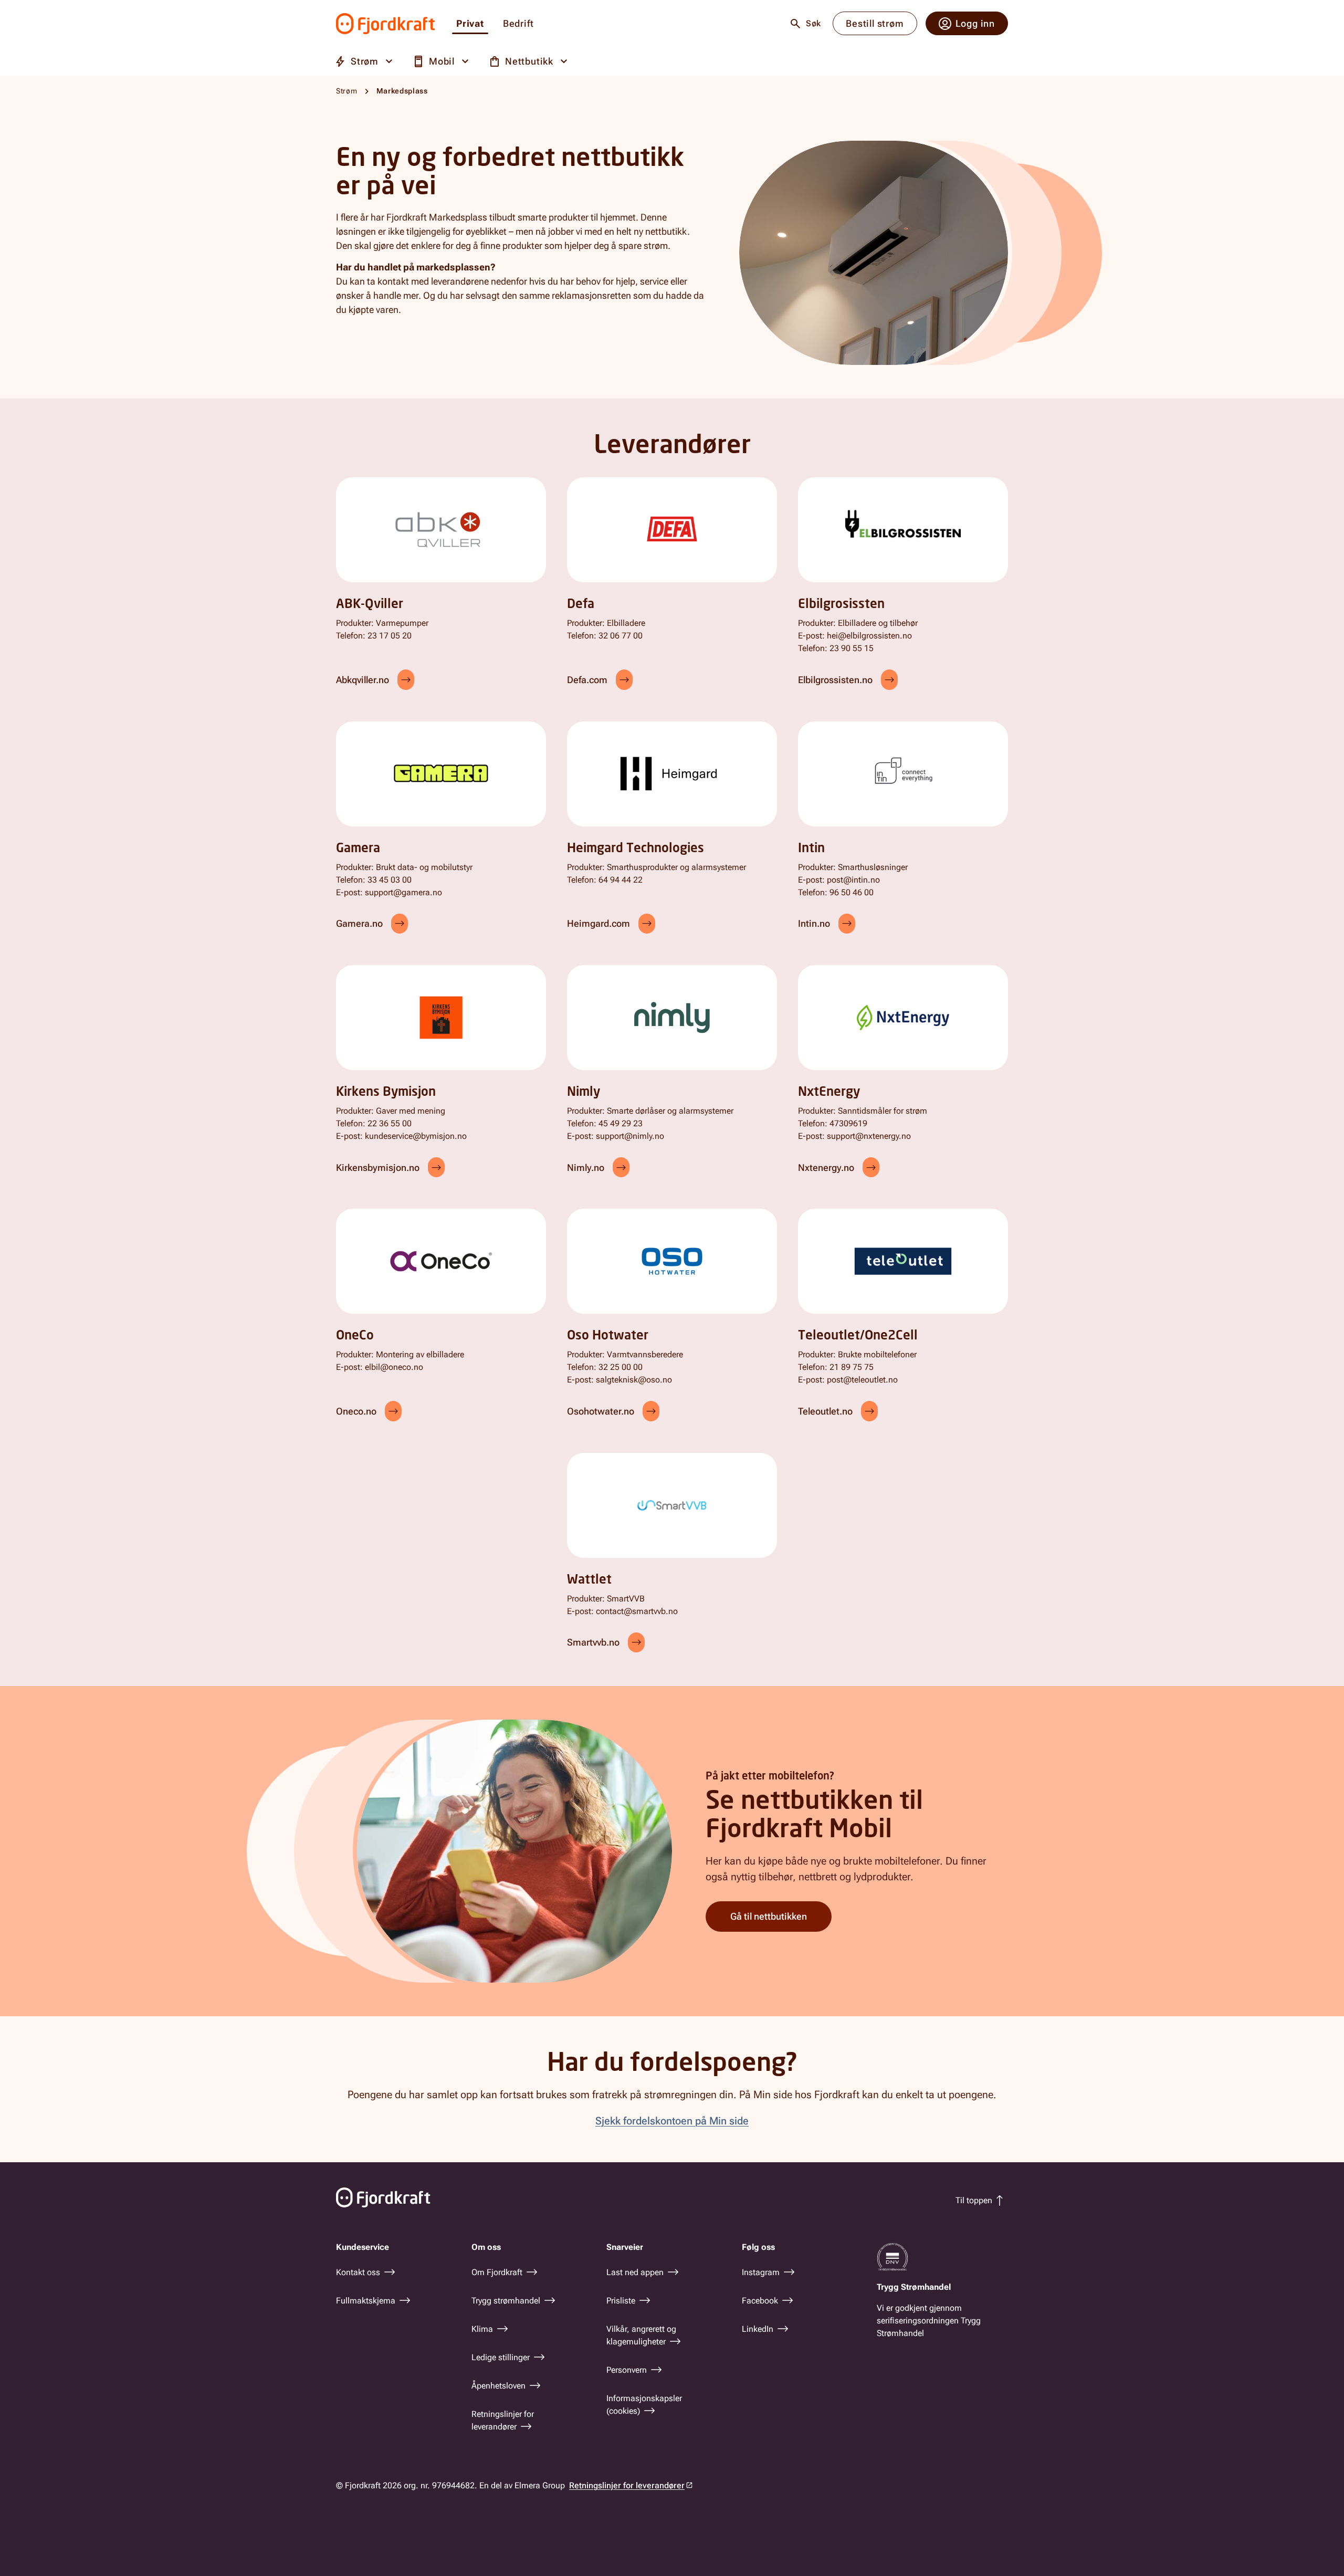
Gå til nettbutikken (769, 1916)
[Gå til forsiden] (386, 24)
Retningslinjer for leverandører (627, 2485)
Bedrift (518, 24)
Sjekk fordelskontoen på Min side (672, 2121)
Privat (470, 24)
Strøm (347, 91)
